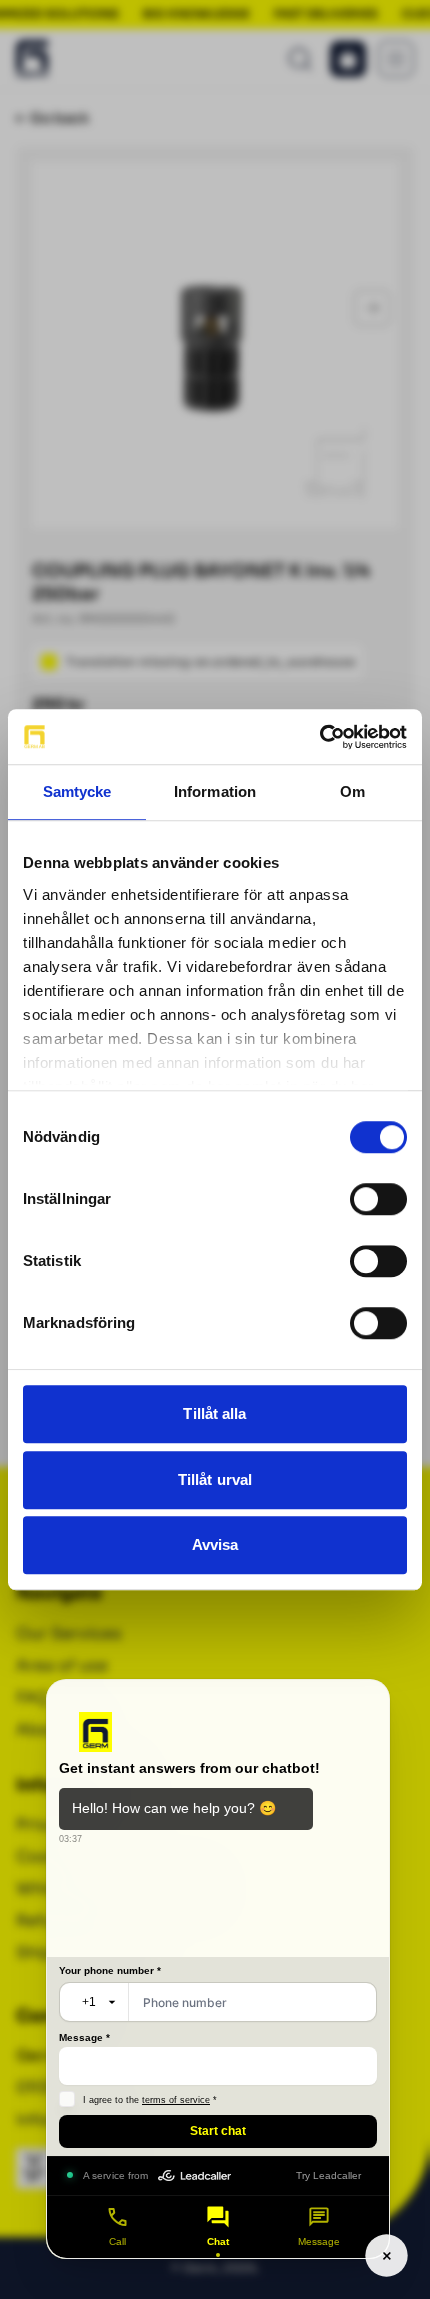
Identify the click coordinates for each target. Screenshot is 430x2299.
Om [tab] (352, 791)
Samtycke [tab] (77, 791)
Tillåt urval (215, 1479)
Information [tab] (215, 791)
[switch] (378, 1199)
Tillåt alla (214, 1413)
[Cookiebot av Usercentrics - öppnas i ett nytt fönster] (319, 737)
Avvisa (215, 1544)
